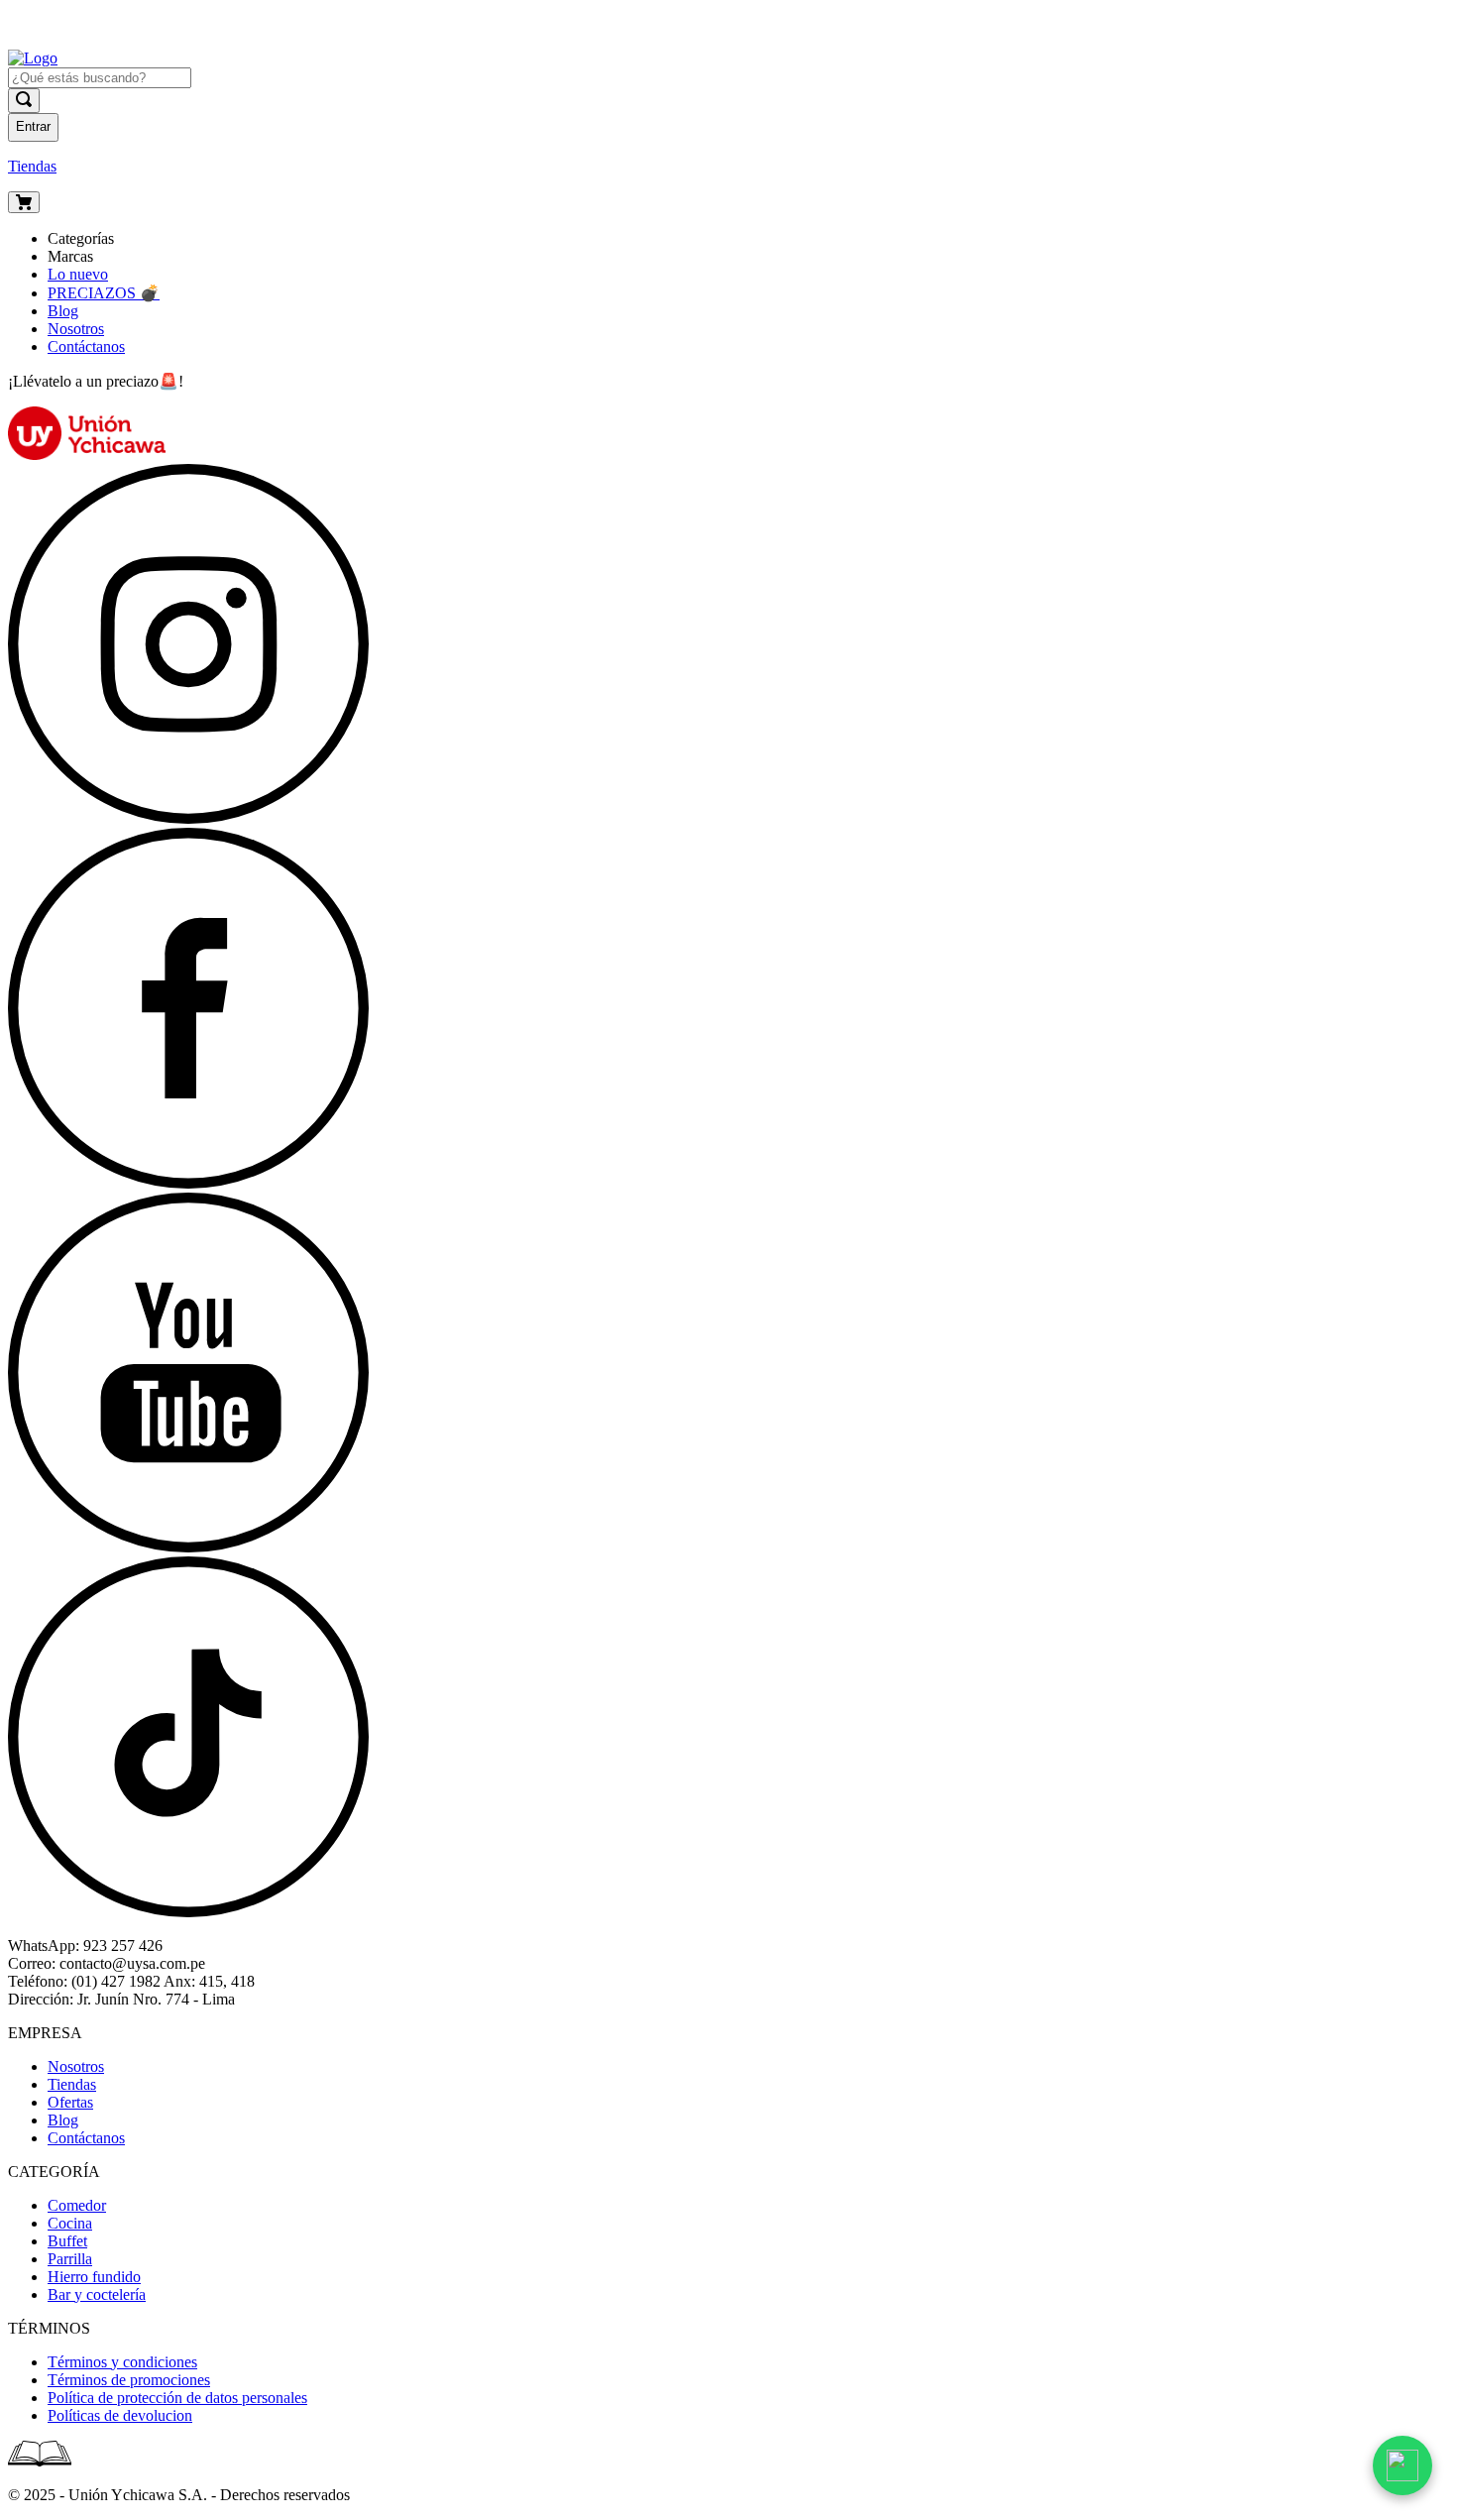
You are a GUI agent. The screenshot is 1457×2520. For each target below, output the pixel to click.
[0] (24, 202)
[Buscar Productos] (24, 101)
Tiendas (32, 166)
